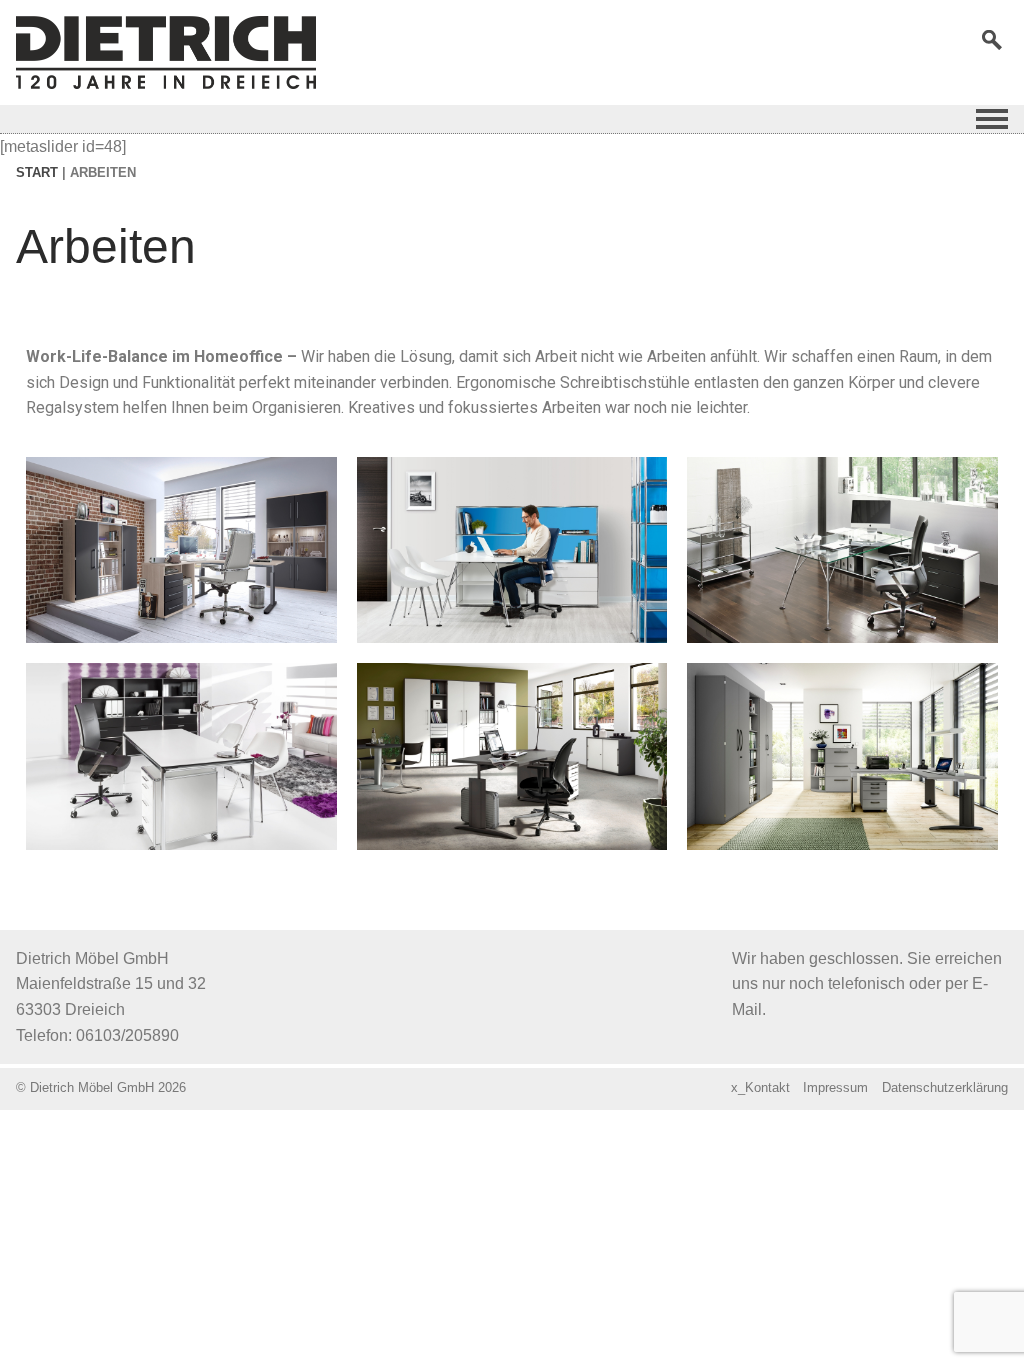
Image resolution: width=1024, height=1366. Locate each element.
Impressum (835, 1087)
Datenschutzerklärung (945, 1087)
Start (37, 172)
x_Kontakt (760, 1087)
